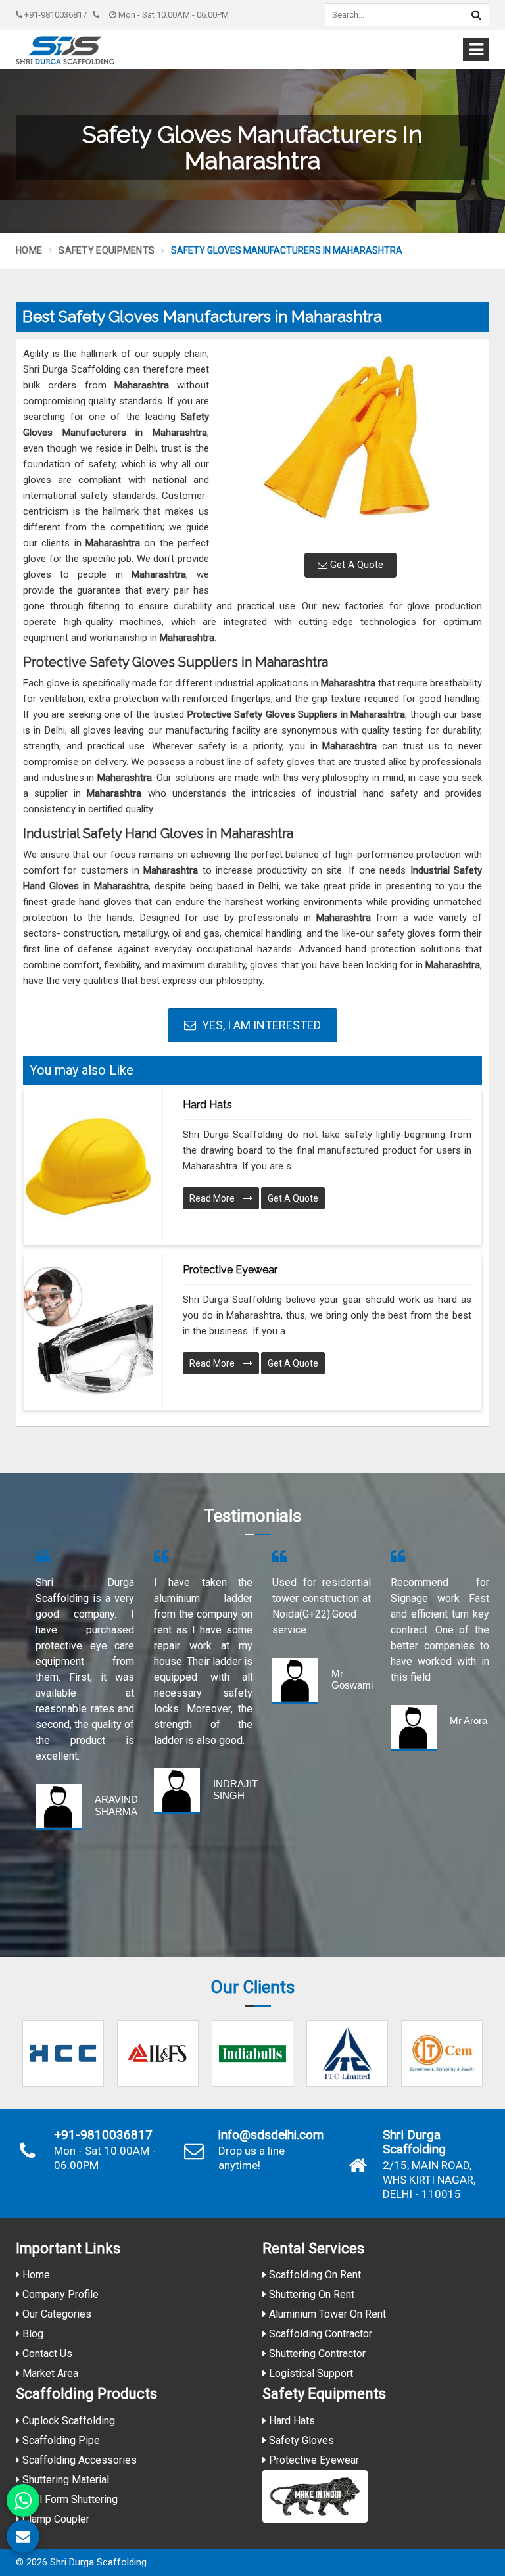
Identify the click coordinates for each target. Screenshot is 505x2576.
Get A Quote (355, 565)
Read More (213, 1198)
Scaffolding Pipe (60, 2440)
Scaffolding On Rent (314, 2275)
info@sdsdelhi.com (271, 2135)
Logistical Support (310, 2373)
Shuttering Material (64, 2480)
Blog (32, 2334)
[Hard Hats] (88, 1166)
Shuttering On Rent (310, 2294)
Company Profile (59, 2294)
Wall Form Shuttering (69, 2499)
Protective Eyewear (230, 1270)
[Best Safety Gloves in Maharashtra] (350, 444)
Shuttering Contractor (316, 2354)
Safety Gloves (300, 2440)
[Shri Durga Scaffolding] (65, 50)
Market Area (49, 2373)
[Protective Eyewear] (88, 1331)
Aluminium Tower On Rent (326, 2314)
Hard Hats (207, 1105)
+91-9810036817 (55, 15)
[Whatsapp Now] (23, 2500)
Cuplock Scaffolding (67, 2421)
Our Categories (56, 2314)
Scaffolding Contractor (319, 2334)
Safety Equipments (107, 250)
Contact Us (46, 2354)
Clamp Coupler (55, 2519)
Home (29, 250)
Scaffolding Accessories (78, 2460)
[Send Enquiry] (23, 2537)
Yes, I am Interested (260, 1025)
